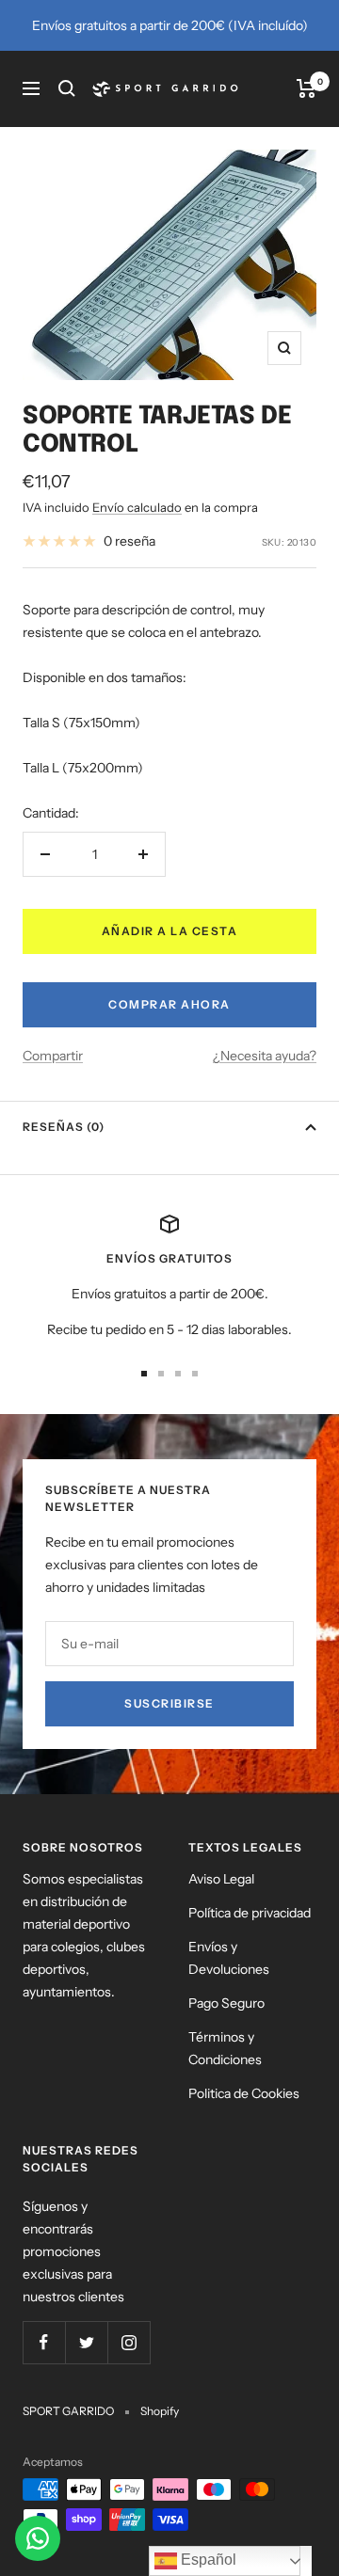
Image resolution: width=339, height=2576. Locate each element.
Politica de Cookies (244, 2093)
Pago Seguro (226, 2003)
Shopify (160, 2411)
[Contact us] (38, 2538)
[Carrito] (307, 88)
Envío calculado (137, 507)
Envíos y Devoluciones (229, 1958)
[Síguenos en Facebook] (44, 2342)
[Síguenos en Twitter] (86, 2342)
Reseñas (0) (64, 1127)
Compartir (53, 1056)
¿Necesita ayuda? (265, 1056)
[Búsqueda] (67, 88)
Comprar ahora (169, 1004)
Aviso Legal (221, 1879)
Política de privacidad (250, 1913)
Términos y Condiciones (225, 2048)
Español (207, 2560)
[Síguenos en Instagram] (129, 2342)
